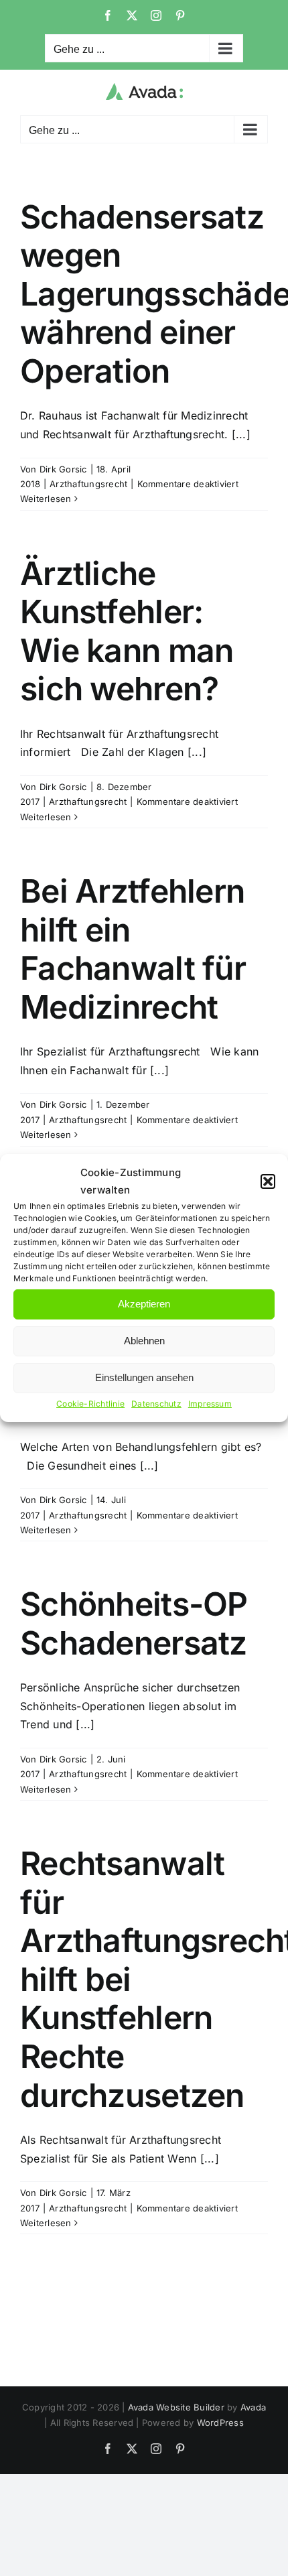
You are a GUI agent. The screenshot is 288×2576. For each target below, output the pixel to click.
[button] (268, 1181)
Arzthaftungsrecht (88, 484)
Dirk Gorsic (63, 469)
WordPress (220, 2423)
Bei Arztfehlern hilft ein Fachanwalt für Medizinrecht (133, 949)
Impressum (210, 1404)
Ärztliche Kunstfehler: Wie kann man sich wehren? (127, 631)
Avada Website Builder (176, 2407)
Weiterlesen (46, 499)
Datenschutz (156, 1404)
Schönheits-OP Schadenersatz (134, 1623)
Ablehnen (144, 1341)
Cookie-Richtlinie (90, 1404)
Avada (253, 2407)
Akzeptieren (144, 1304)
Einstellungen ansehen (144, 1377)
